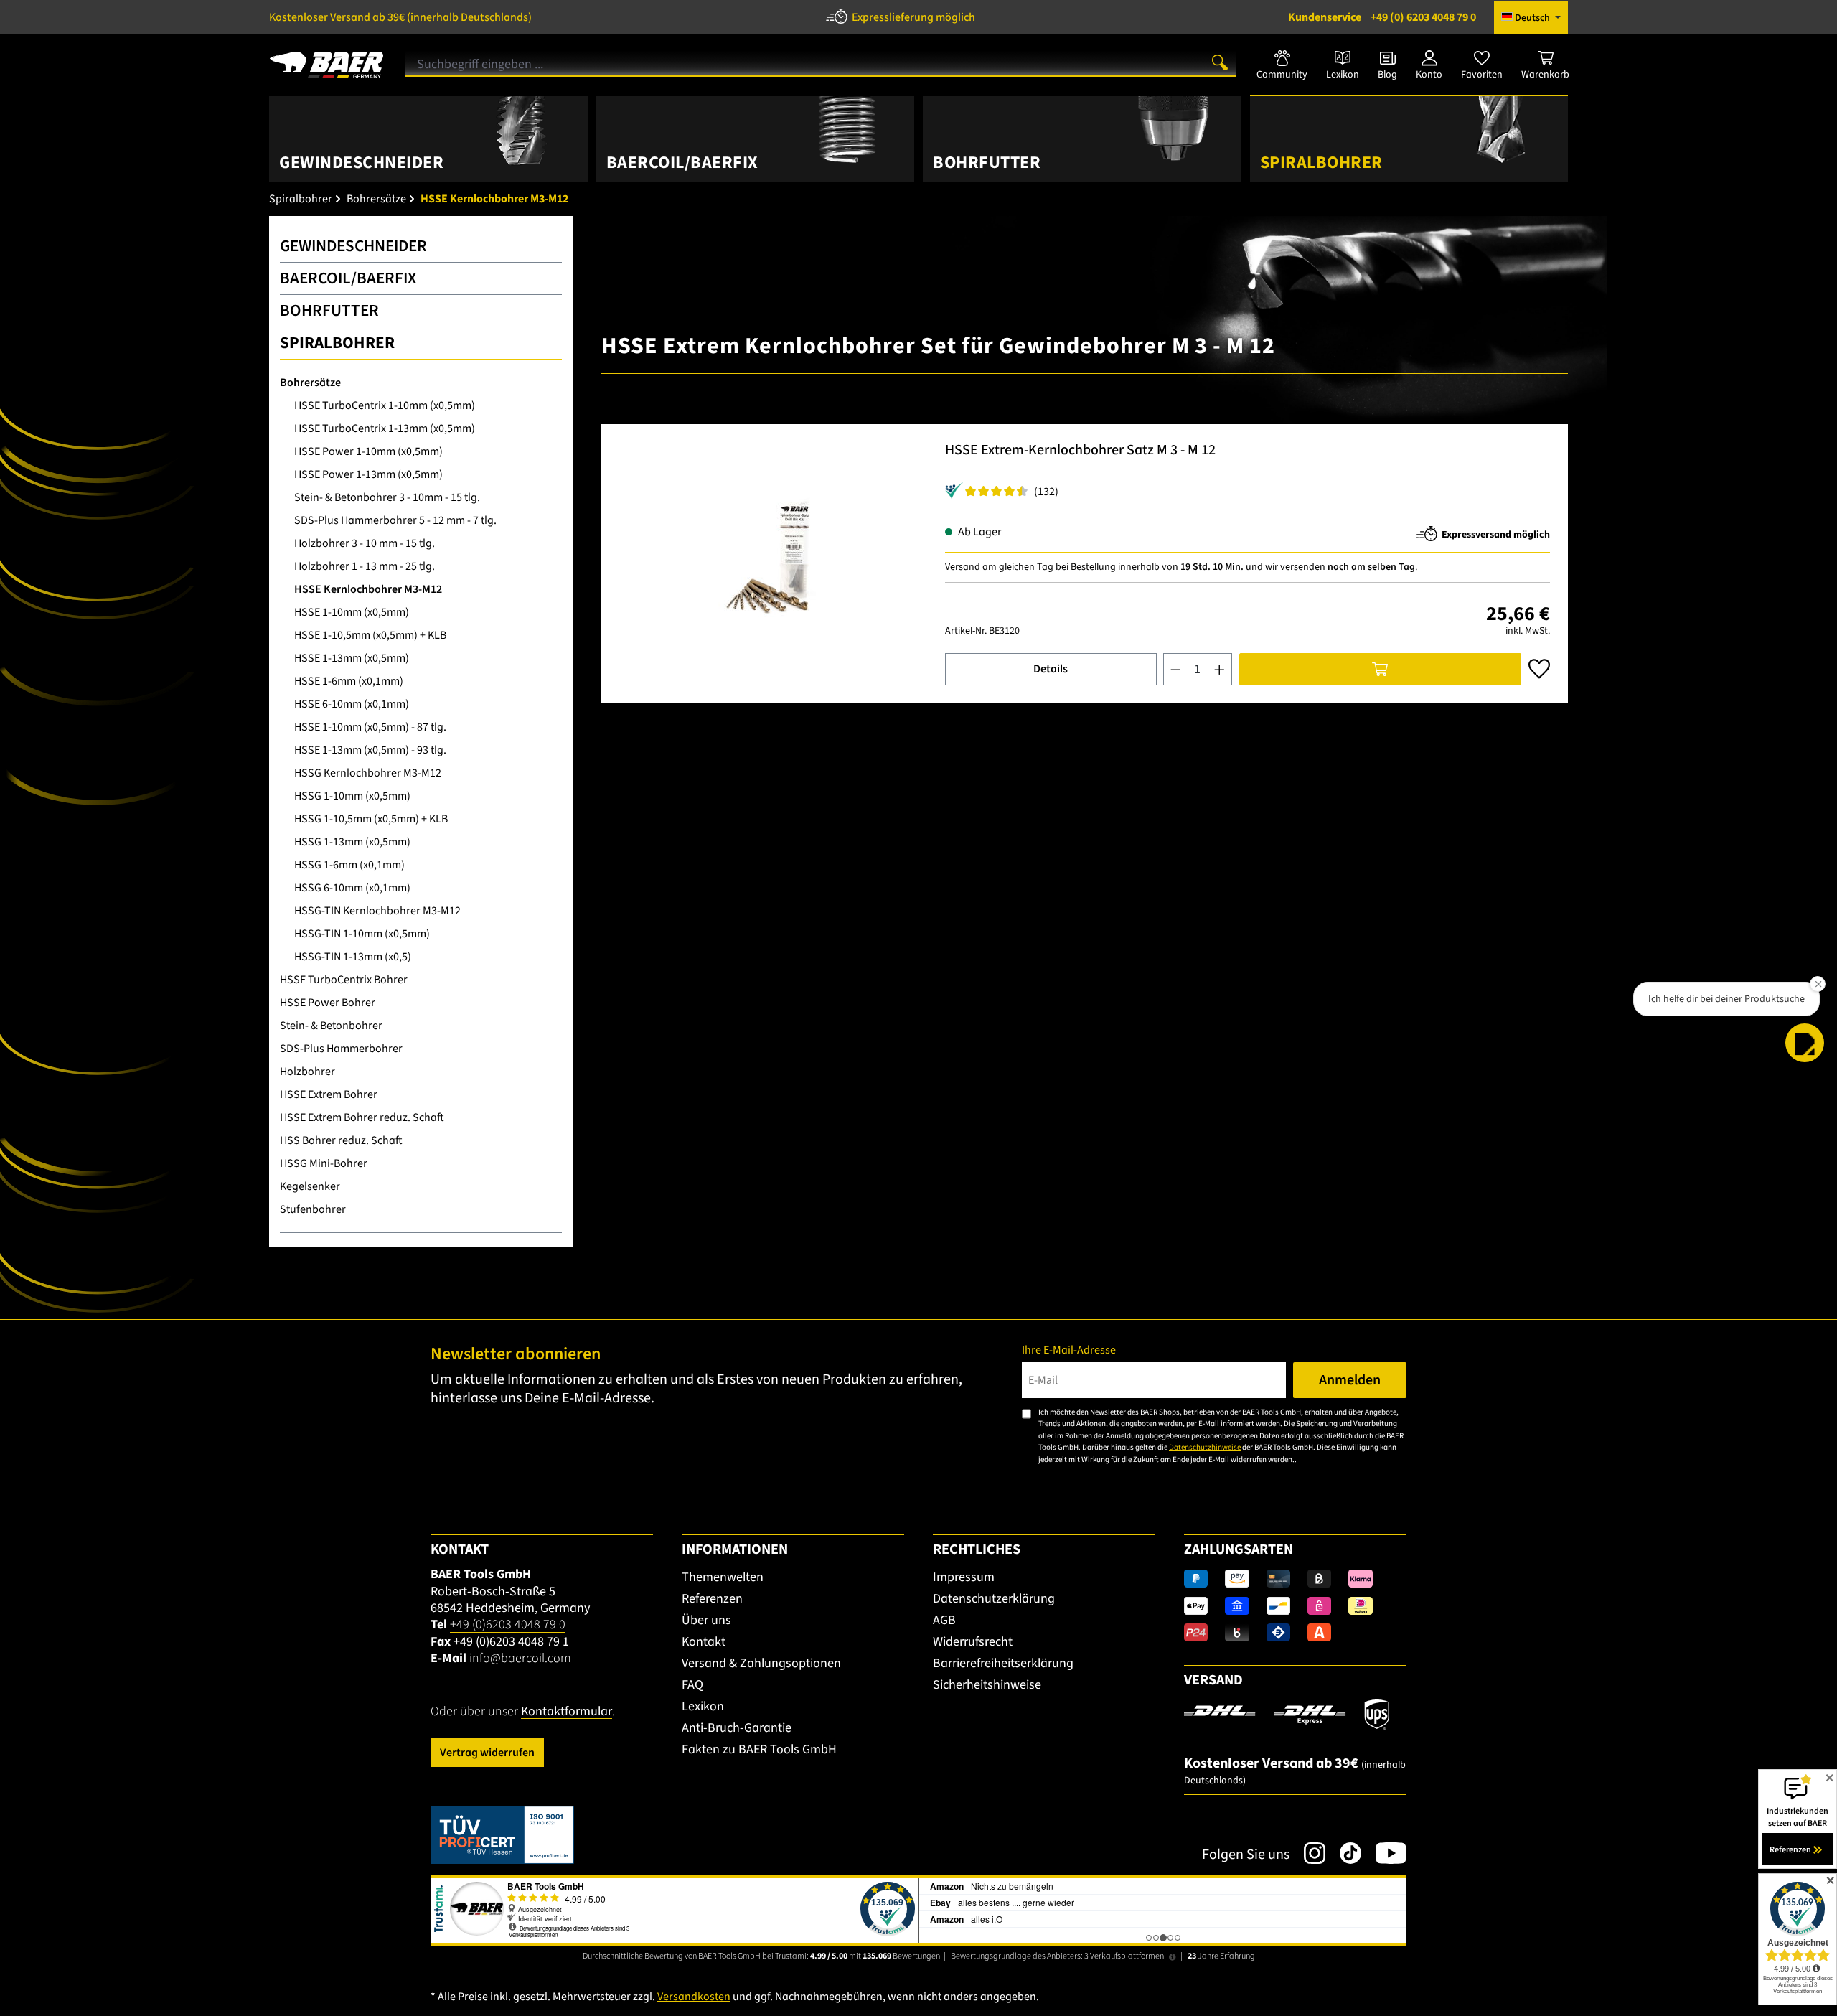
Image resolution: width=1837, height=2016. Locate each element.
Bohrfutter (329, 310)
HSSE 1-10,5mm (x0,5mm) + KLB (370, 635)
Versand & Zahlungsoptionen (761, 1663)
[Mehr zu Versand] (1287, 1714)
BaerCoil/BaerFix (348, 278)
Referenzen (712, 1599)
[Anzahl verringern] (1175, 669)
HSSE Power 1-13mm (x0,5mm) (368, 474)
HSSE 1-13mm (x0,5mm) (352, 658)
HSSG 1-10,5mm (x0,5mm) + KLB (371, 819)
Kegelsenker (310, 1186)
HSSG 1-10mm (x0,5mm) (352, 796)
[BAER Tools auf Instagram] (1307, 1853)
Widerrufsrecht (973, 1642)
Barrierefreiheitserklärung (1003, 1663)
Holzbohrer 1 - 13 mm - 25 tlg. (365, 566)
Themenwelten (723, 1577)
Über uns (706, 1620)
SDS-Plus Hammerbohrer (341, 1049)
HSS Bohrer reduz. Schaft (341, 1140)
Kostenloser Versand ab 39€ (400, 17)
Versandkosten (694, 1997)
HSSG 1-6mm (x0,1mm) (349, 865)
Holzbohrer (307, 1072)
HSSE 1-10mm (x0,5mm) (352, 612)
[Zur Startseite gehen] (326, 60)
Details (1051, 669)
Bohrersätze (310, 383)
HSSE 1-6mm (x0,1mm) (349, 681)
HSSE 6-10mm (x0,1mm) (352, 704)
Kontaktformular (567, 1711)
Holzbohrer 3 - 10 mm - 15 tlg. (365, 543)
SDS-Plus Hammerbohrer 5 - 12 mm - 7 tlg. (395, 520)
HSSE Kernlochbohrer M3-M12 (368, 589)
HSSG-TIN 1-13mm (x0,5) (353, 957)
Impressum (964, 1577)
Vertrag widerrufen (487, 1753)
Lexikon (703, 1706)
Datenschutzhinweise (1205, 1447)
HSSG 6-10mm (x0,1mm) (352, 888)
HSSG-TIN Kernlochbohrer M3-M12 (377, 911)
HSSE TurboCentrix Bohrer (344, 980)
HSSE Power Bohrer (328, 1003)
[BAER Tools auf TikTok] (1343, 1853)
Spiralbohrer (337, 343)
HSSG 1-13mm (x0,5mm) (352, 842)
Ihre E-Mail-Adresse (1069, 1350)
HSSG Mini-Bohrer (324, 1163)
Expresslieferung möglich (913, 17)
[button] (1805, 1043)
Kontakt (704, 1642)
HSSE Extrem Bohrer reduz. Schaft (362, 1117)
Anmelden (1350, 1380)
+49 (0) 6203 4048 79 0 (1382, 17)
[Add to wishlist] (1539, 669)
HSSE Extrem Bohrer (329, 1094)
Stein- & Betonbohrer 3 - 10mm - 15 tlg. (387, 497)
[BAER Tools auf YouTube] (1384, 1853)
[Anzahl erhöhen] (1220, 669)
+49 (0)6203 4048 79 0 (508, 1624)
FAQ (692, 1685)
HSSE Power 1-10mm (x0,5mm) (368, 451)
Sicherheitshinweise (987, 1685)
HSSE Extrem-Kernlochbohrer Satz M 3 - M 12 (1080, 451)
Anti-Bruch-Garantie (737, 1728)
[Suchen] (1220, 62)
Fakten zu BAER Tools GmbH (759, 1749)
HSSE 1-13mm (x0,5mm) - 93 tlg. (370, 750)
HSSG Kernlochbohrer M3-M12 (368, 773)
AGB (944, 1620)
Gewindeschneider (353, 246)
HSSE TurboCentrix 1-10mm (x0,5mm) (385, 405)
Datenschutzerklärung (994, 1599)
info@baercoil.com (520, 1658)
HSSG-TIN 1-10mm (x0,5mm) (362, 934)
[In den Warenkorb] (1380, 669)
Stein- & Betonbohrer (331, 1026)
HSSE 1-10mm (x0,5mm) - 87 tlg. (370, 727)
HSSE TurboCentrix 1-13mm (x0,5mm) (385, 428)
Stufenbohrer (313, 1209)
